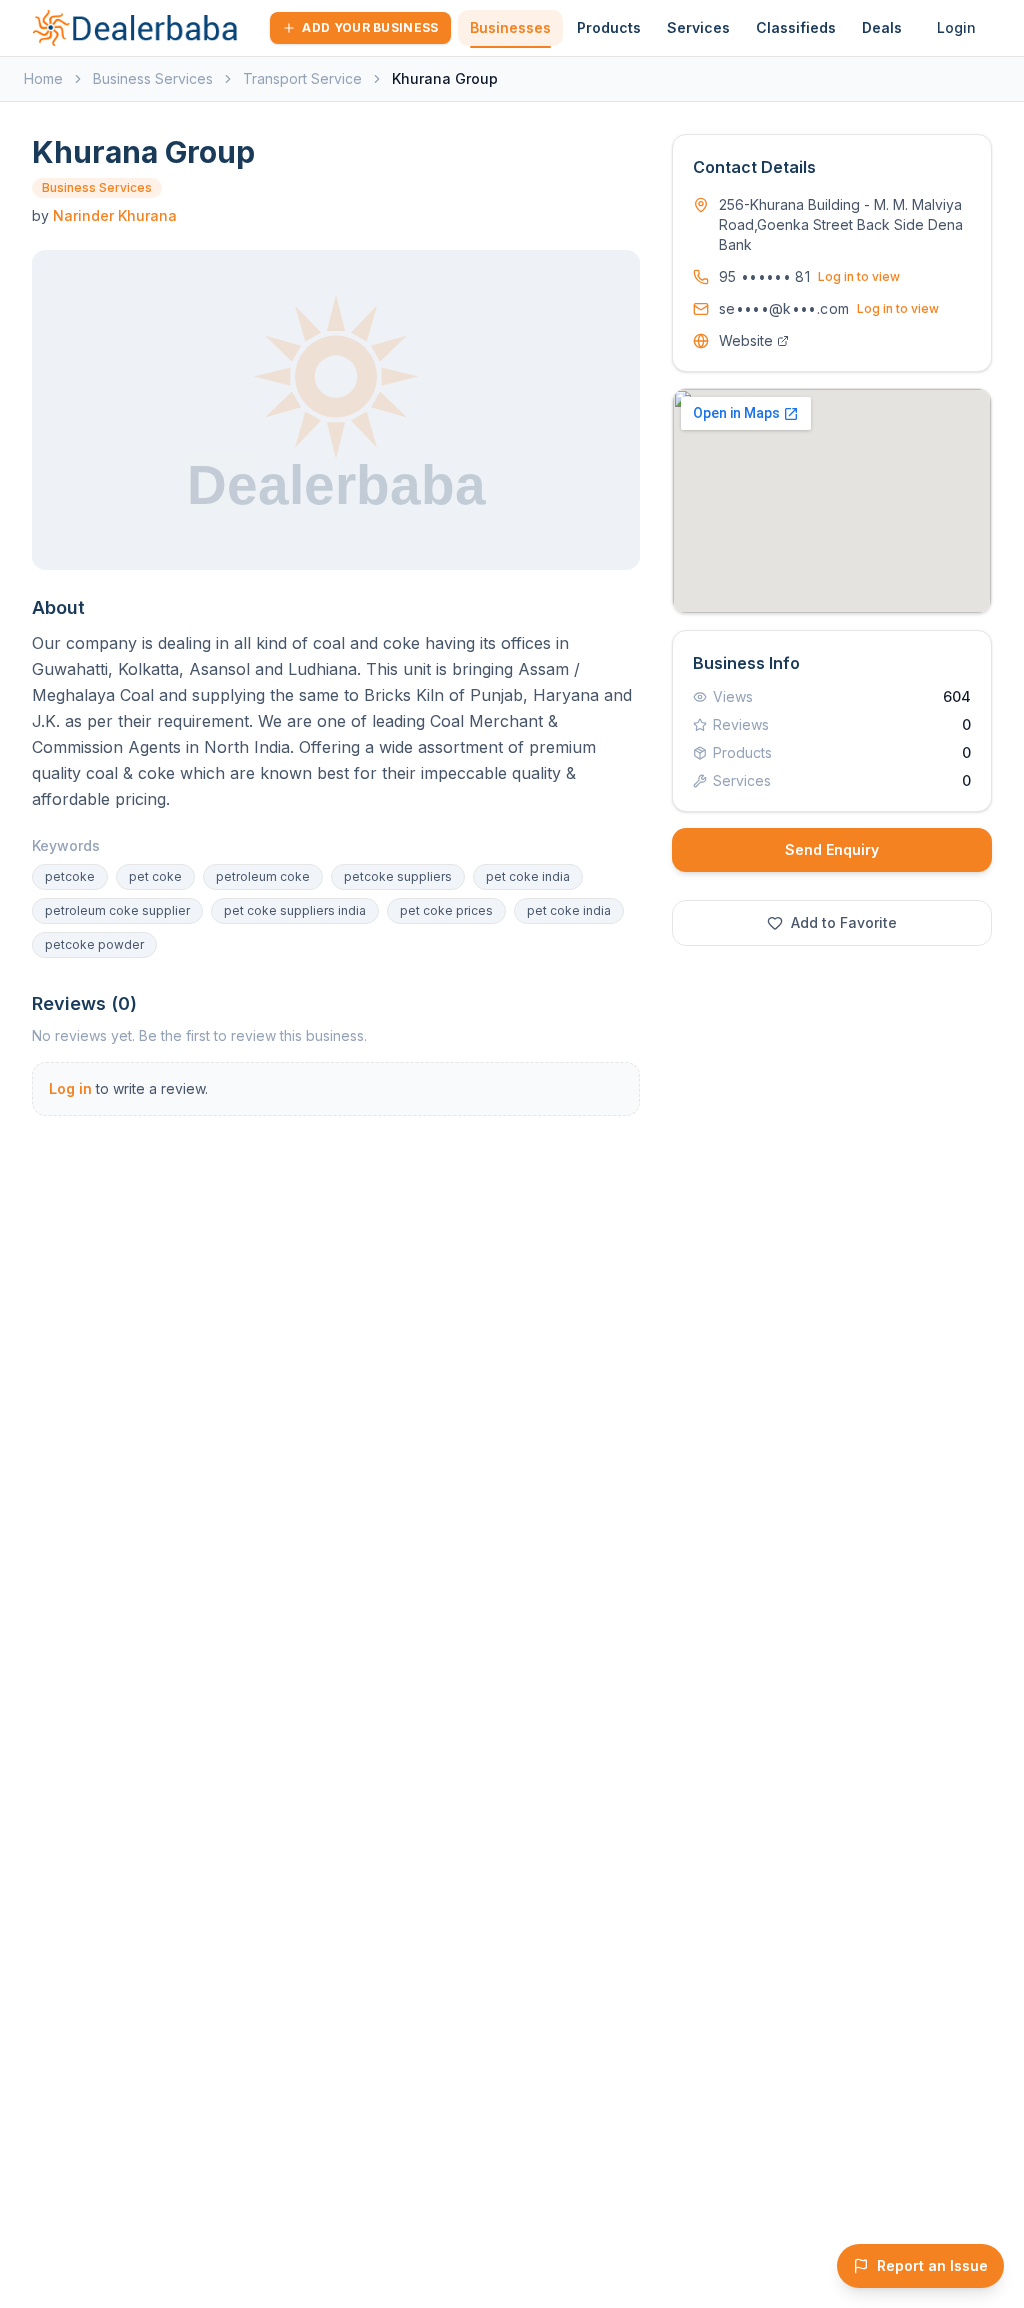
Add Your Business (370, 27)
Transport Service (302, 78)
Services (698, 27)
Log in (70, 1088)
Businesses (510, 27)
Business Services (153, 78)
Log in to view (859, 276)
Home (43, 78)
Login (956, 27)
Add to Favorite (844, 922)
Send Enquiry (832, 849)
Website (746, 340)
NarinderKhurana (115, 215)
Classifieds (796, 27)
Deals (882, 27)
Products (609, 27)
